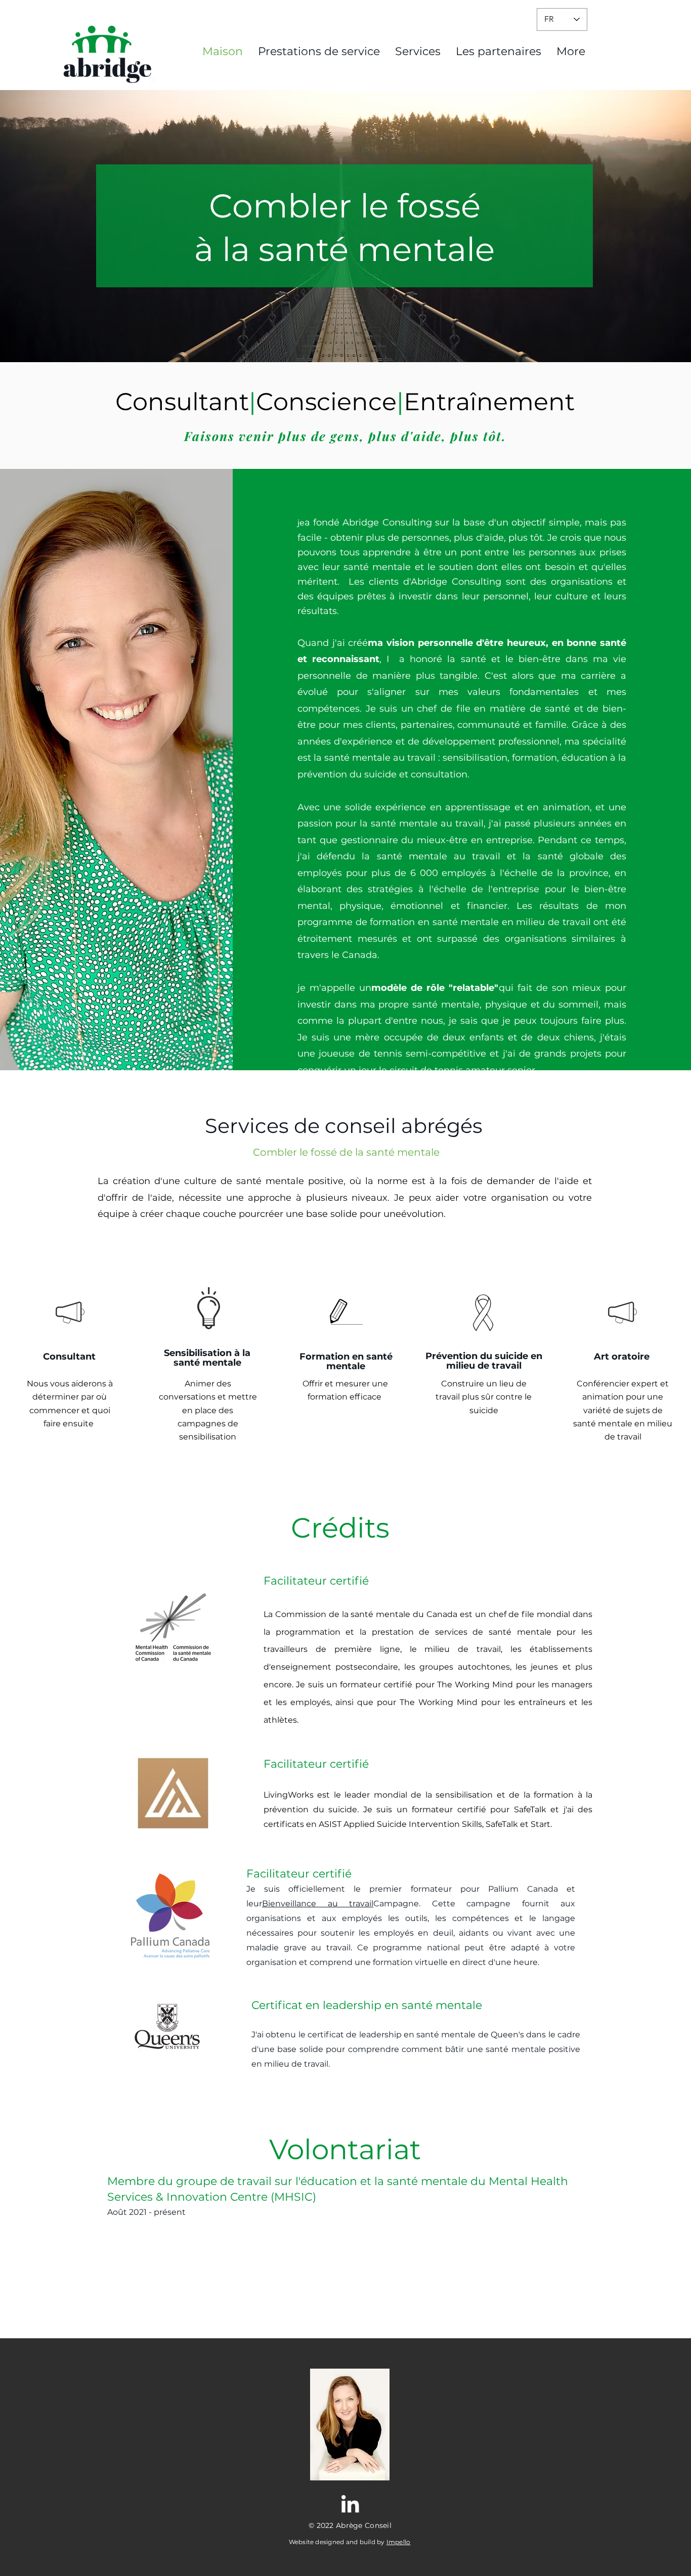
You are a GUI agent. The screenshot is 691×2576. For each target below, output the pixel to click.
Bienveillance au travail (318, 1904)
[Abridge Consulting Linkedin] (350, 2504)
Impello (399, 2542)
